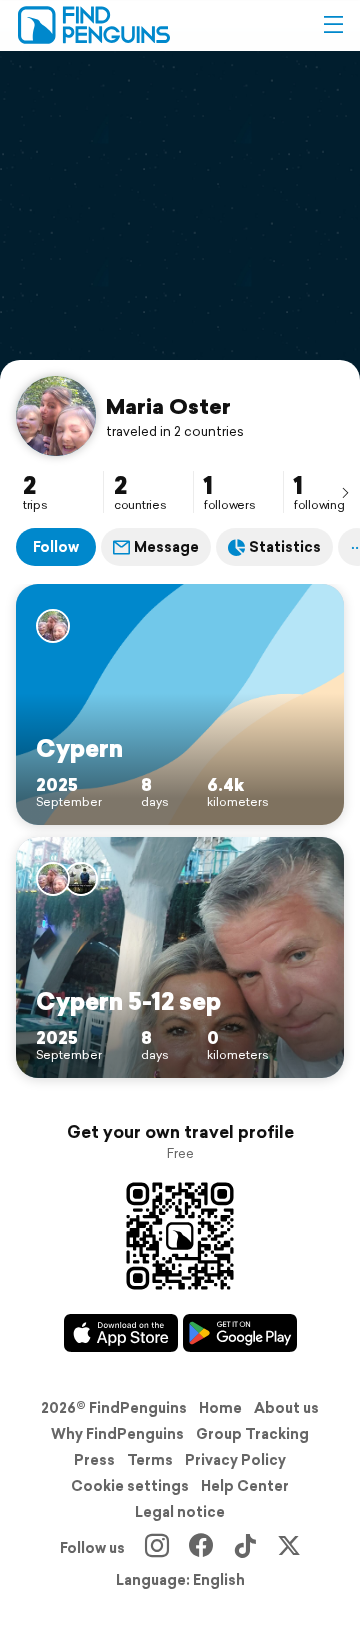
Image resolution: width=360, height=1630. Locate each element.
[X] (289, 1548)
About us (286, 1408)
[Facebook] (201, 1548)
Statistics (285, 547)
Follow (56, 547)
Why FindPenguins (117, 1434)
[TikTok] (245, 1548)
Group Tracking (252, 1434)
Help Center (245, 1486)
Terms (150, 1460)
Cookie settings (130, 1486)
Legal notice (180, 1512)
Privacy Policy (235, 1460)
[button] (333, 25)
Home (220, 1408)
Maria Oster (168, 406)
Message (166, 547)
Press (94, 1460)
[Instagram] (157, 1548)
